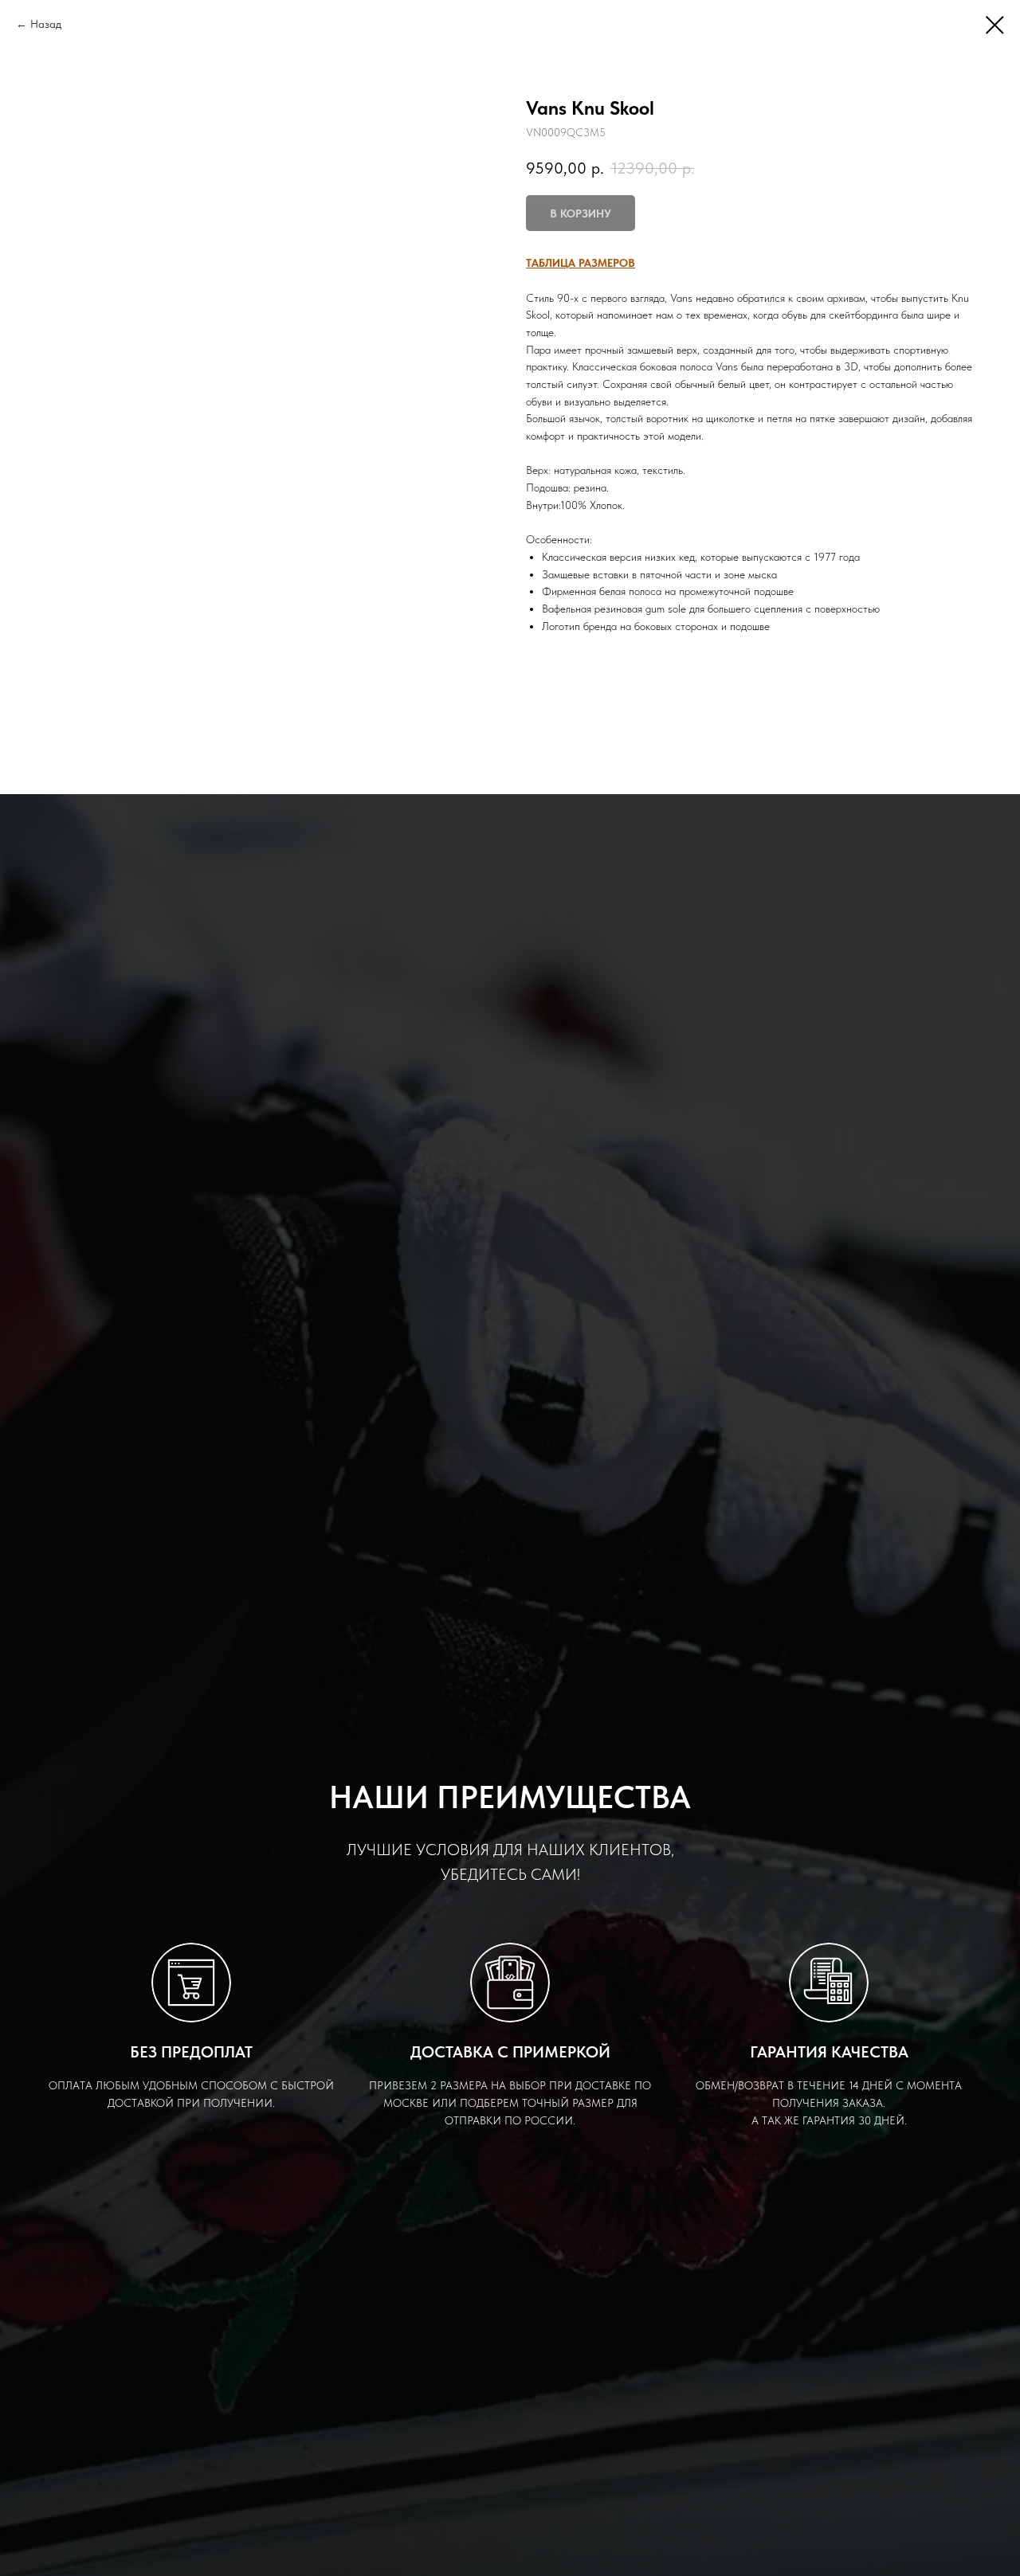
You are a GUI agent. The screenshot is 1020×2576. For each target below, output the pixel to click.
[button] (581, 263)
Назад (46, 24)
